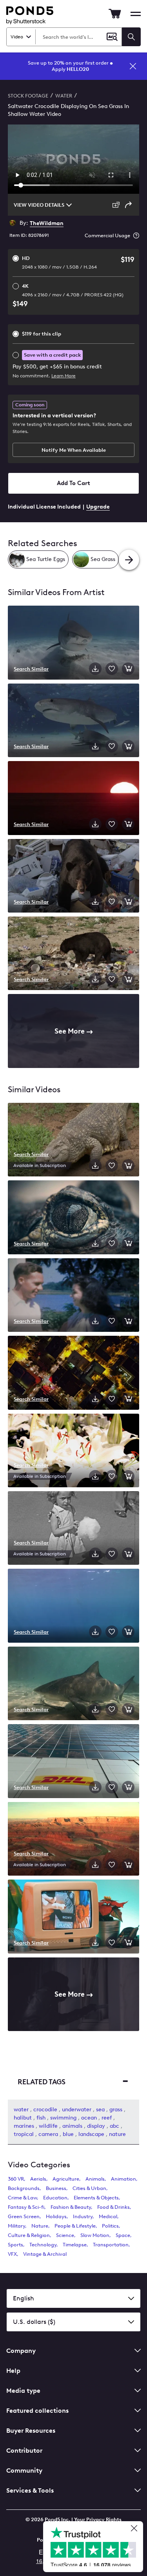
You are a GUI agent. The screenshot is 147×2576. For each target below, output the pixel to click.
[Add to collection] (112, 669)
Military (16, 2226)
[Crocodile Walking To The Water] (73, 1140)
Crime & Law (22, 2198)
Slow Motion (95, 2235)
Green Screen (24, 2216)
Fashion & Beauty (71, 2207)
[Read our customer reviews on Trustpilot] (96, 2548)
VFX (12, 2254)
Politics (110, 2226)
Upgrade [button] (98, 507)
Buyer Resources (31, 2431)
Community (24, 2470)
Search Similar (31, 669)
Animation (123, 2179)
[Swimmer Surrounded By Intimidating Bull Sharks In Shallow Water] (73, 1684)
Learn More (64, 376)
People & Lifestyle (75, 2226)
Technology (43, 2245)
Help (13, 2371)
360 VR (16, 2179)
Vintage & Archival (45, 2254)
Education (55, 2198)
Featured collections (37, 2411)
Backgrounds (24, 2188)
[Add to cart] (128, 669)
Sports (15, 2245)
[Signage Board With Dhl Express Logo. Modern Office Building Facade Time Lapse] (73, 1762)
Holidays (56, 2216)
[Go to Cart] (115, 14)
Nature (40, 2226)
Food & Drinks (113, 2207)
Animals (95, 2179)
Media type (23, 2391)
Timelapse (75, 2245)
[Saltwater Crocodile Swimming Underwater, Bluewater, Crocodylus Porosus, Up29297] (73, 1606)
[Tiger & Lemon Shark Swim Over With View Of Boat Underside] (73, 721)
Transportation (111, 2245)
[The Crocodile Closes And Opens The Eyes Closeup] (73, 1218)
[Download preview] (95, 669)
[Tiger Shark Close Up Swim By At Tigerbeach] (73, 643)
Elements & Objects (96, 2198)
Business (56, 2188)
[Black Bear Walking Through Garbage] (73, 954)
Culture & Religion (29, 2235)
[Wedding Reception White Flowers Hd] (73, 1451)
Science (65, 2235)
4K (73, 290)
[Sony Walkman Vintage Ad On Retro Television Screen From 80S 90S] (73, 1917)
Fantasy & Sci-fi (26, 2207)
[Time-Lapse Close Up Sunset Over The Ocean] (73, 799)
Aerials (38, 2179)
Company (21, 2351)
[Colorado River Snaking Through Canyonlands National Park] (73, 1840)
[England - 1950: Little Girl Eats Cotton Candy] (73, 1529)
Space (123, 2235)
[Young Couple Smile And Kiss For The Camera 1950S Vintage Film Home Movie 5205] (73, 1296)
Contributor (24, 2451)
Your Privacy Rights (98, 2519)
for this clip (42, 334)
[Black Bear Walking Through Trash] (73, 877)
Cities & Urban (89, 2188)
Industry (83, 2216)
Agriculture (66, 2179)
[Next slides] (129, 560)
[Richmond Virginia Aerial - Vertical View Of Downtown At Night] (73, 1373)
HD (59, 262)
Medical (108, 2216)
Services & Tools (30, 2490)
